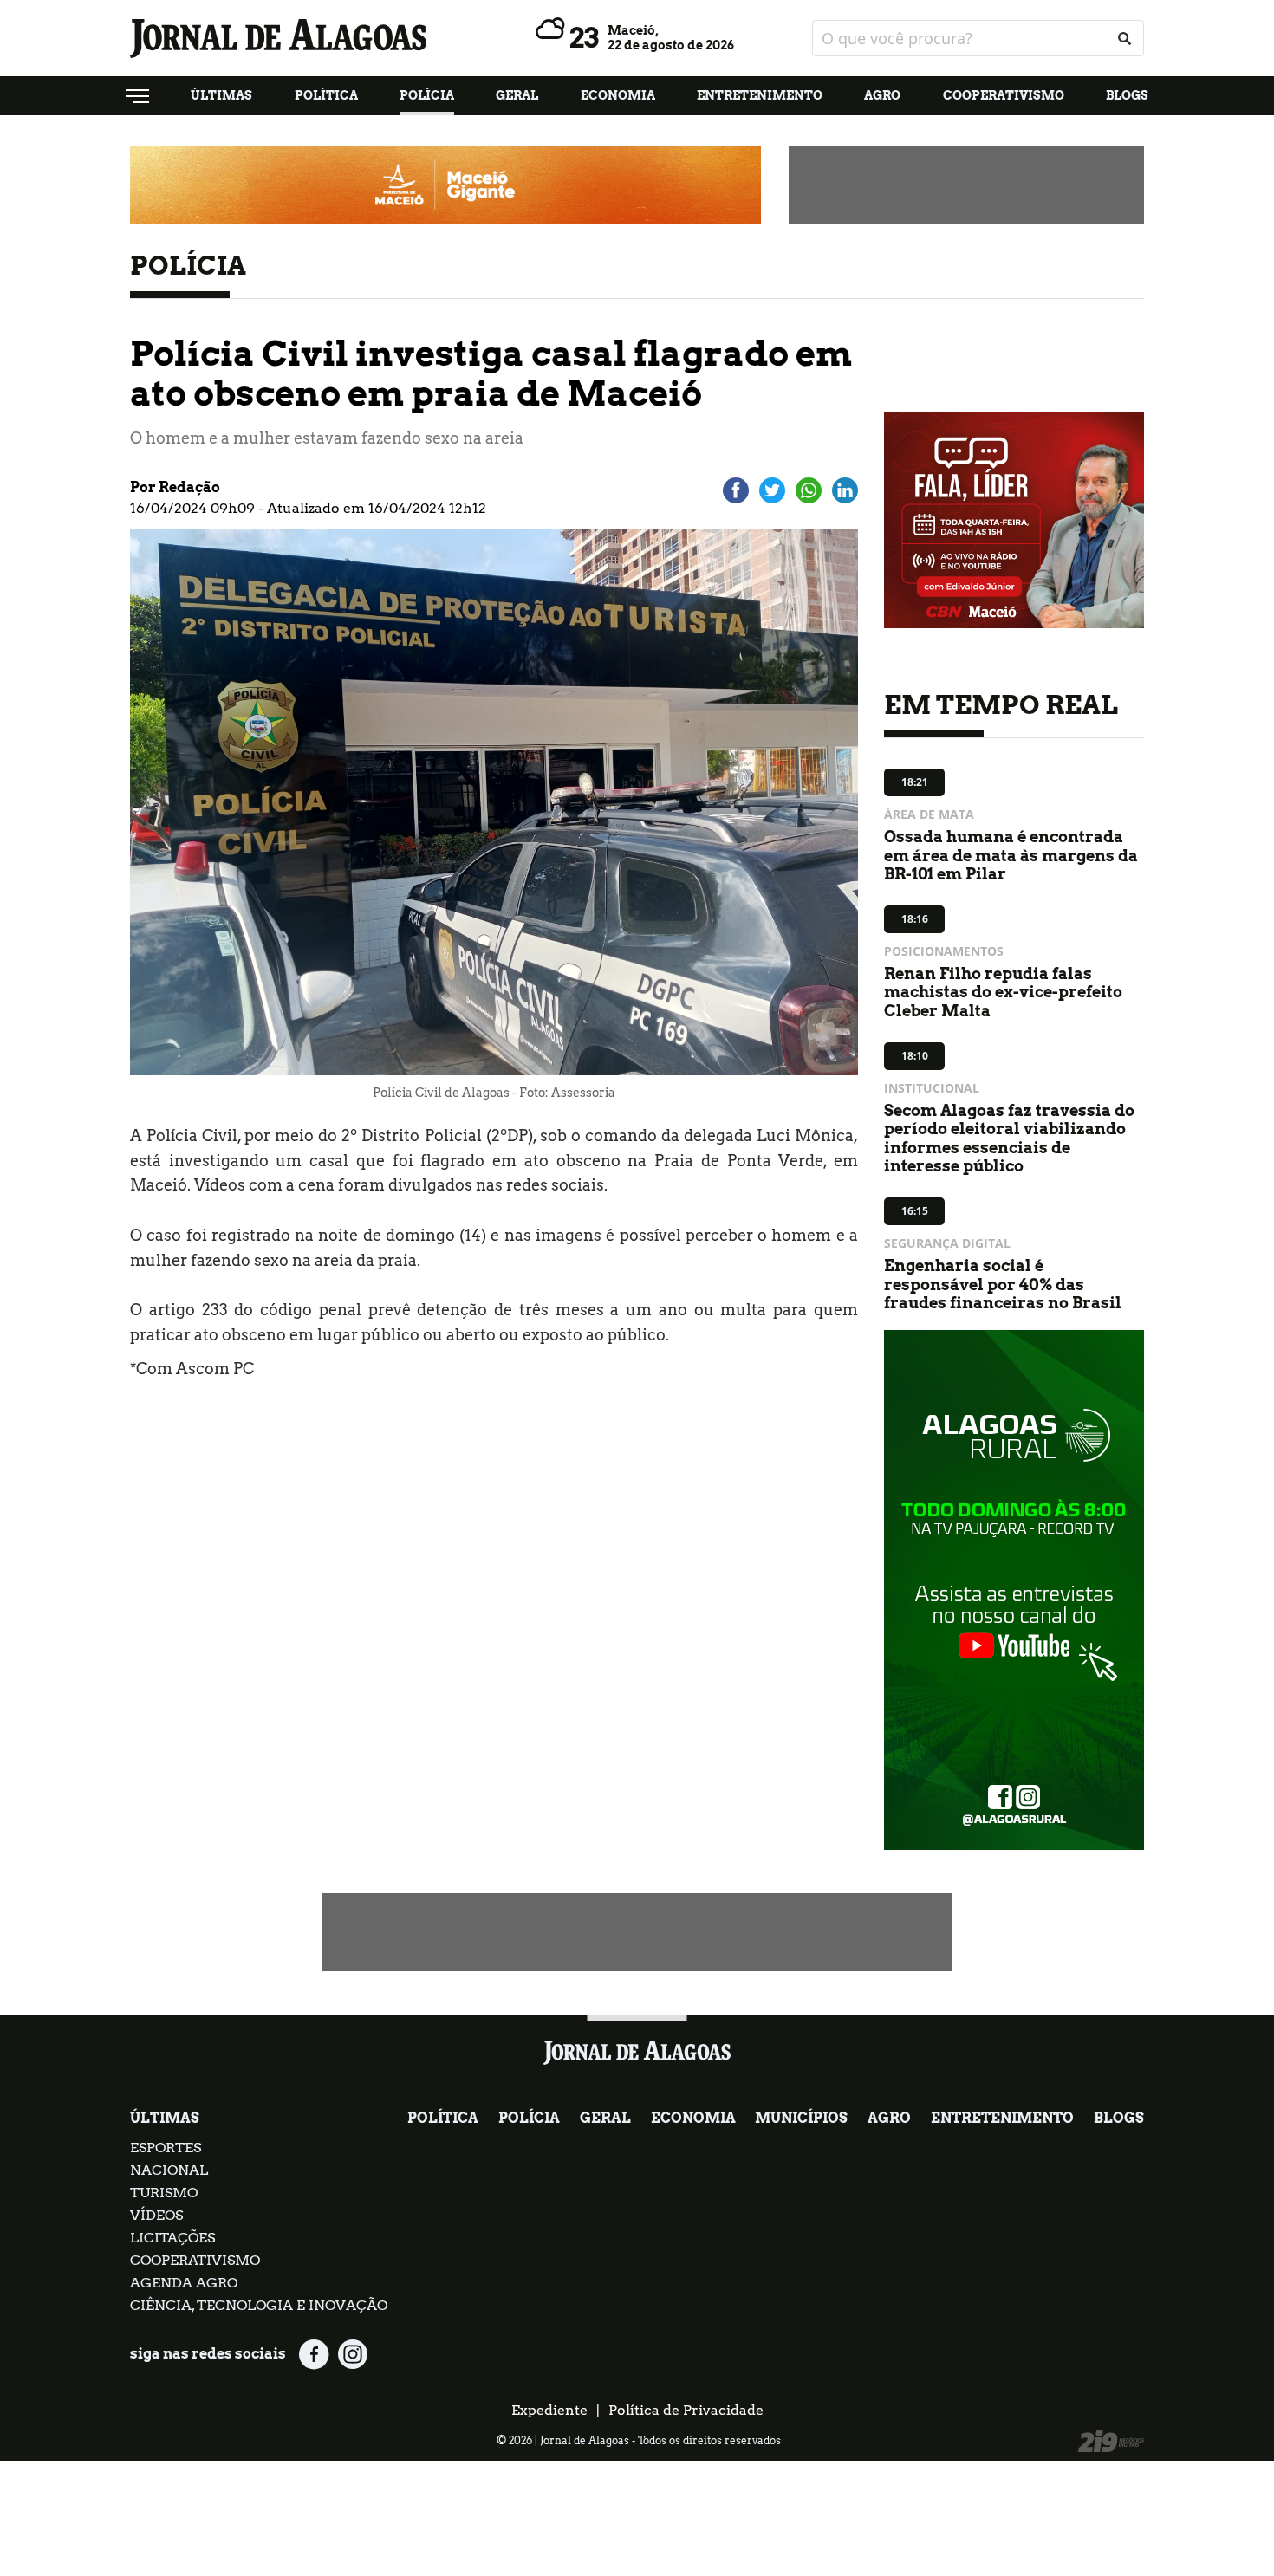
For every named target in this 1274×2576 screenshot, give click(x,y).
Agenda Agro (184, 2283)
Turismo (164, 2193)
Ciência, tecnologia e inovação (259, 2305)
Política (326, 95)
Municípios (801, 2118)
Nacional (169, 2170)
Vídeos (156, 2215)
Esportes (166, 2148)
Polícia (427, 95)
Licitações (172, 2238)
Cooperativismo (1004, 95)
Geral (517, 95)
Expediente (549, 2410)
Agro (882, 95)
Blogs (1127, 95)
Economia (618, 95)
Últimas (221, 95)
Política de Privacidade (686, 2410)
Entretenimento (760, 95)
